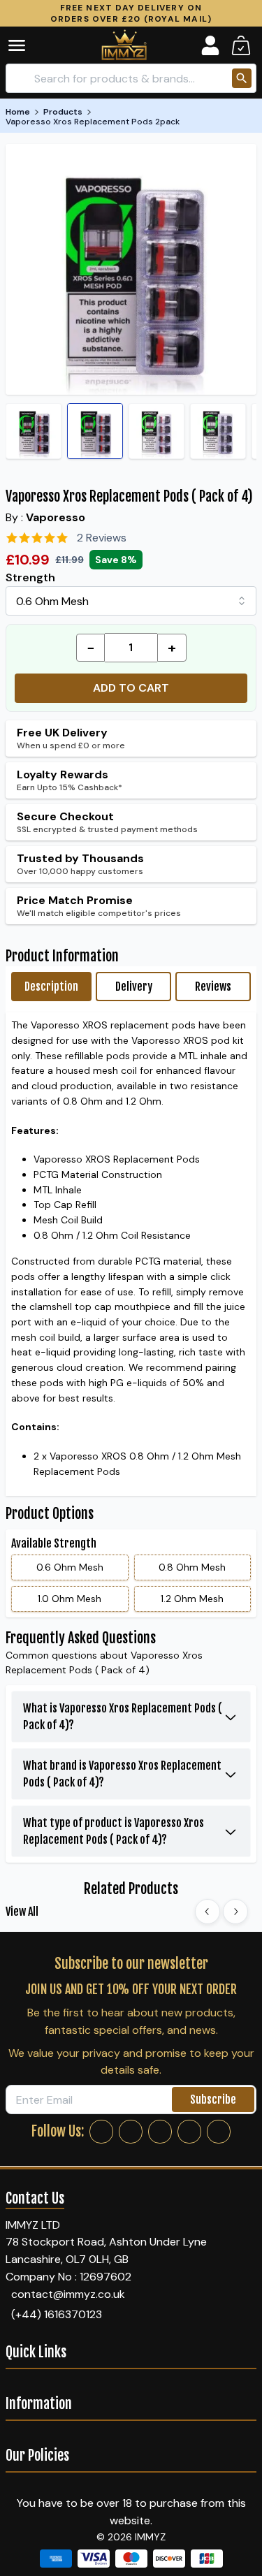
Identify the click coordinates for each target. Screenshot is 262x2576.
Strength (30, 577)
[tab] (51, 987)
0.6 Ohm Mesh (70, 1567)
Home (18, 112)
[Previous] (208, 1912)
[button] (27, 45)
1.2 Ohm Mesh (192, 1599)
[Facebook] (101, 2132)
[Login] (210, 45)
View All (22, 1912)
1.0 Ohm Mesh (70, 1599)
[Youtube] (219, 2132)
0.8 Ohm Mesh (192, 1567)
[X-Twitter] (160, 2132)
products (63, 112)
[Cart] (241, 45)
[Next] (235, 1912)
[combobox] (131, 601)
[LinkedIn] (189, 2132)
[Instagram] (131, 2132)
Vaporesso (56, 517)
